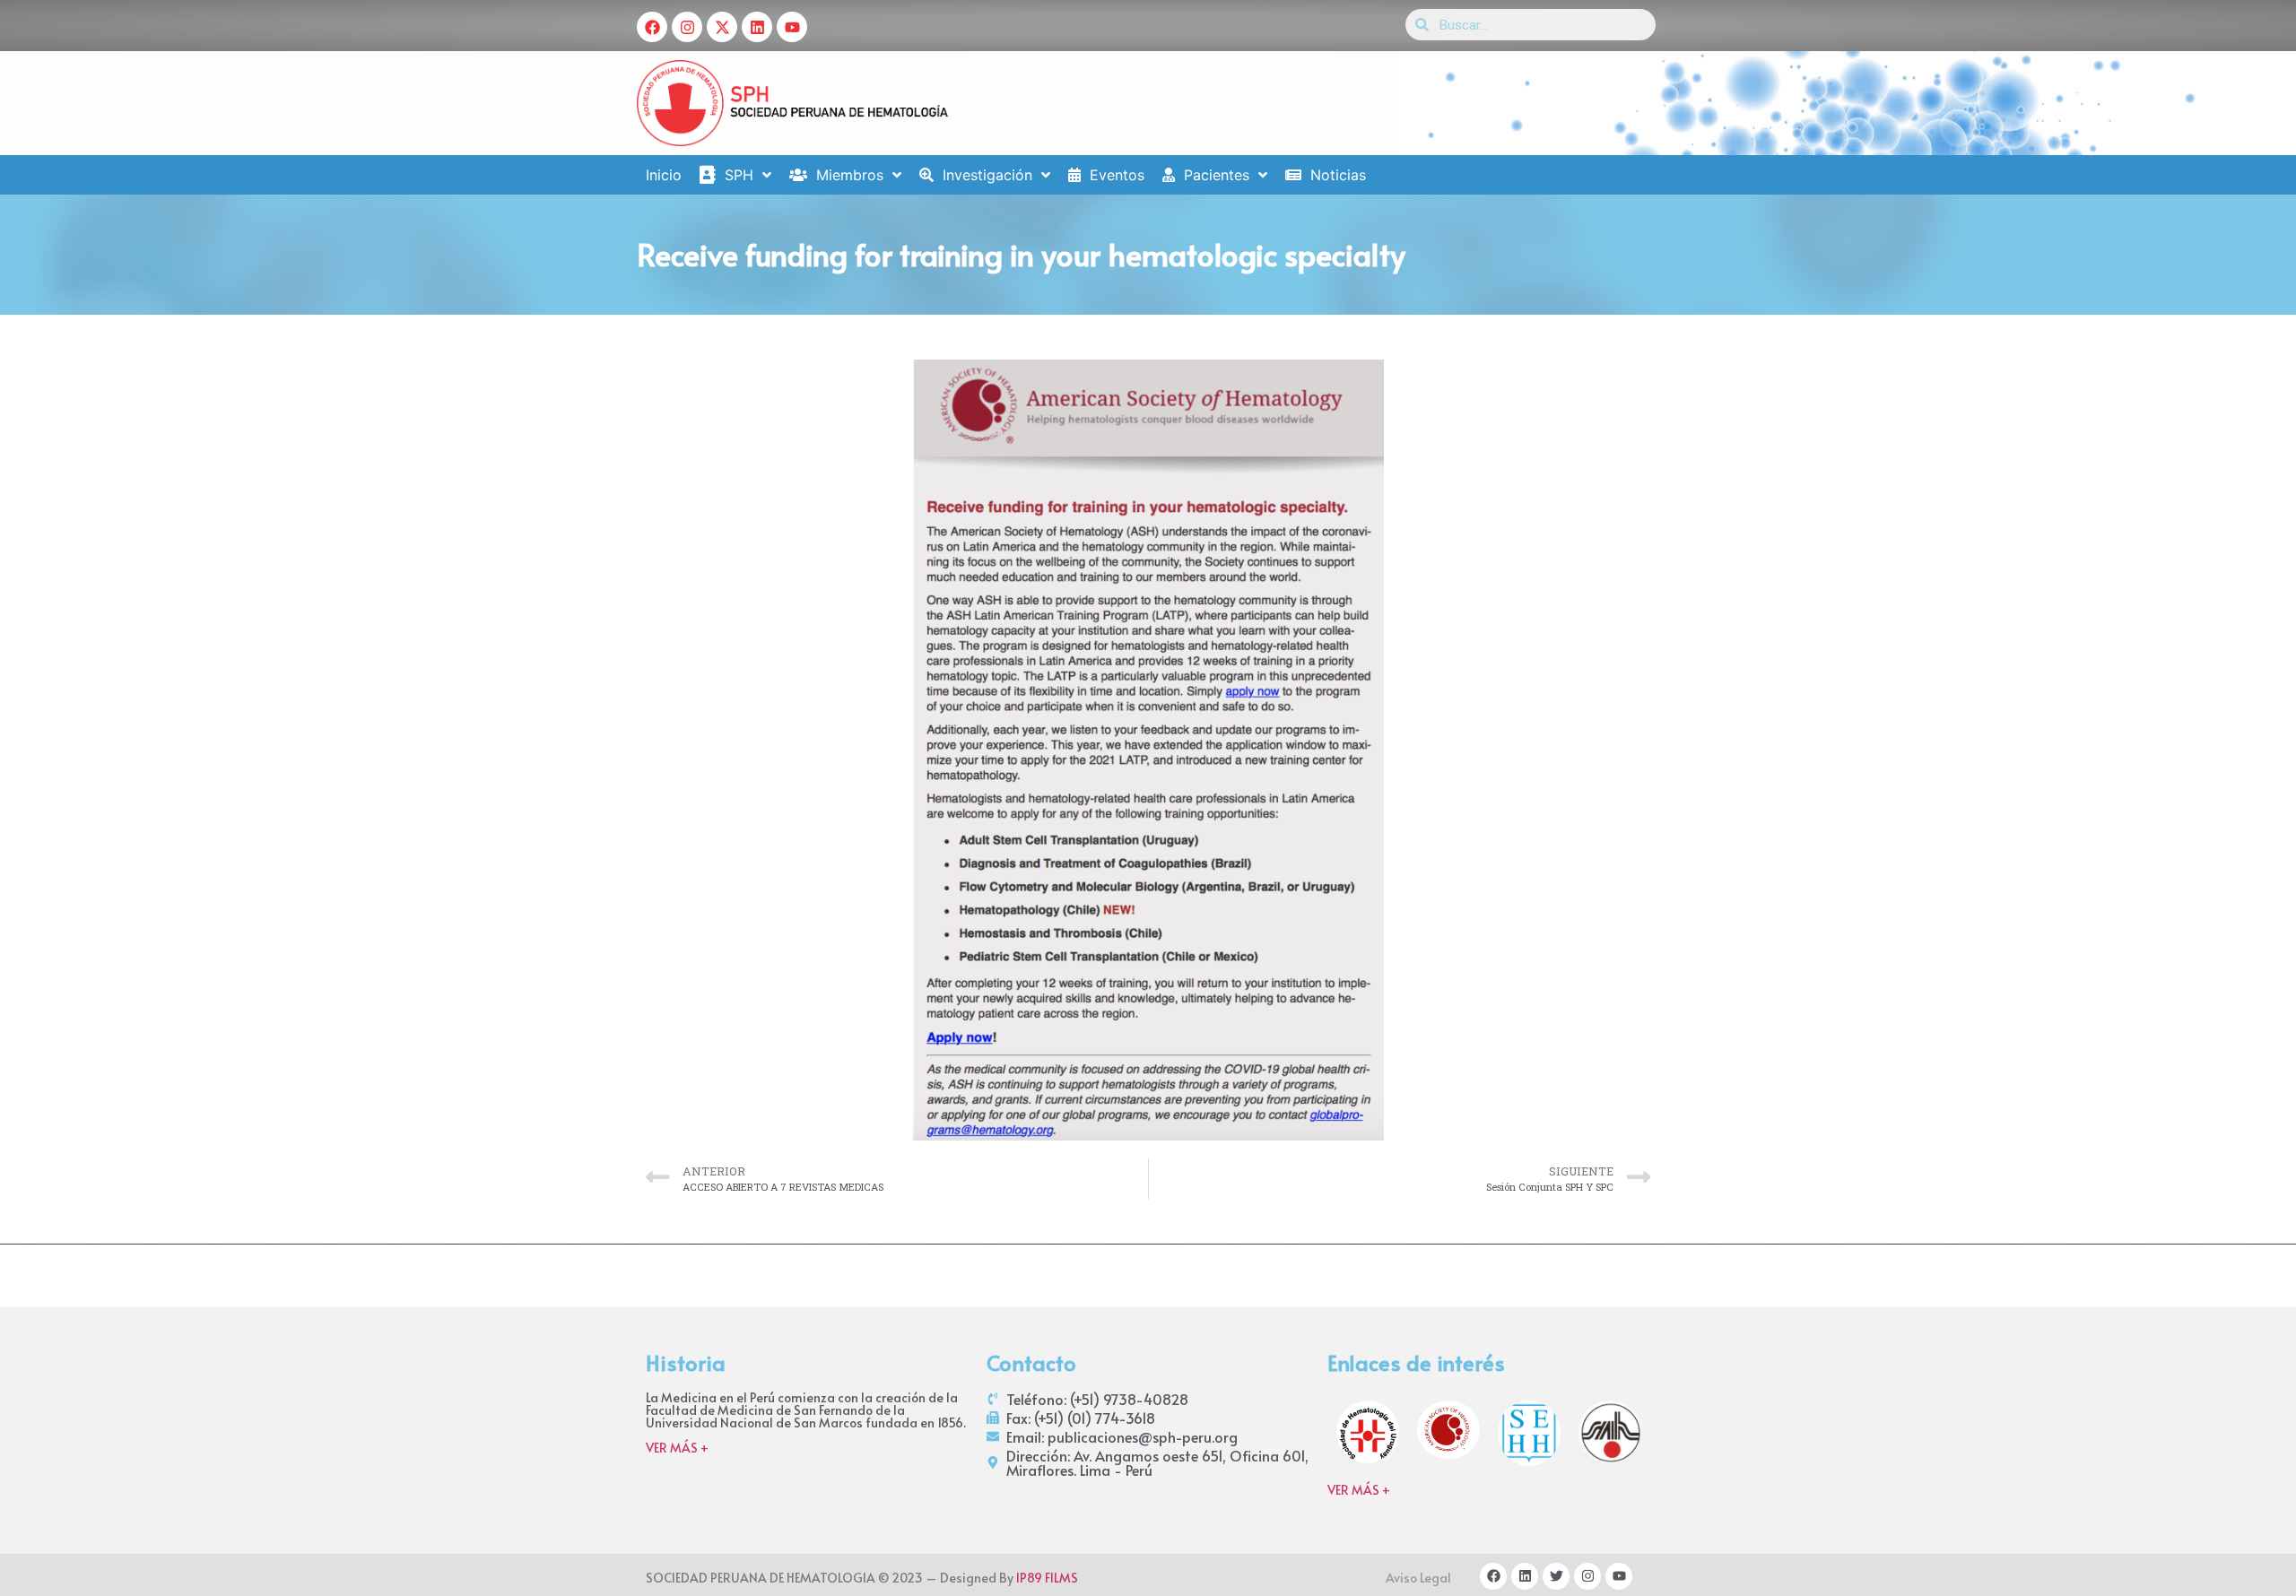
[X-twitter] (722, 27)
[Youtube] (792, 27)
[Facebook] (652, 27)
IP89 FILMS (1047, 1578)
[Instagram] (687, 27)
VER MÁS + (677, 1448)
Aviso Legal (1418, 1578)
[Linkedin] (757, 27)
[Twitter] (1556, 1576)
